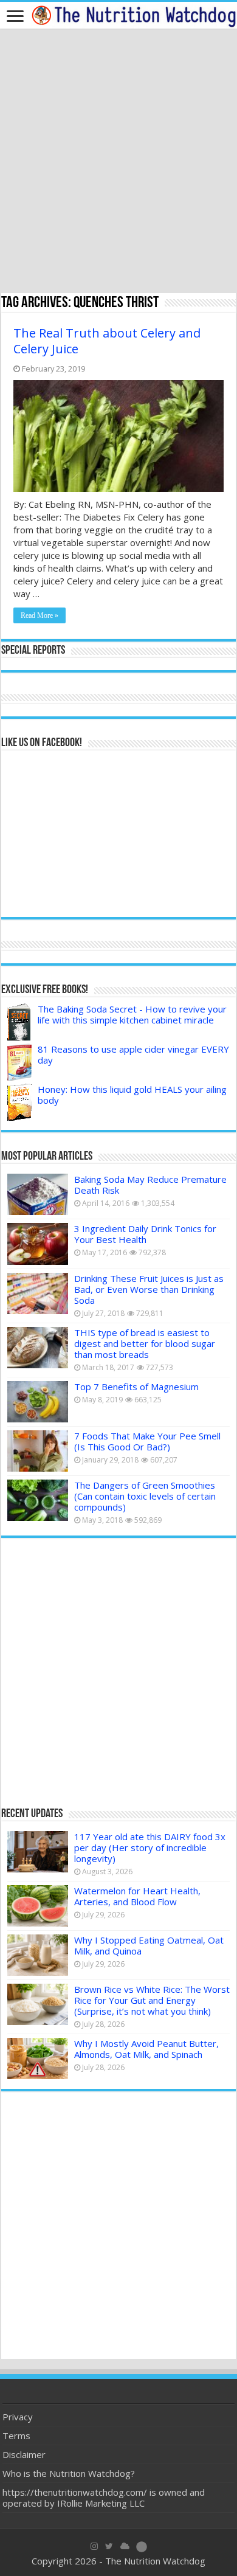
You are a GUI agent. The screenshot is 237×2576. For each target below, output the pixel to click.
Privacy (18, 2417)
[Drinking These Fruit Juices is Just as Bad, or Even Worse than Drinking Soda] (38, 1293)
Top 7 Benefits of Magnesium (136, 1387)
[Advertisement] (118, 162)
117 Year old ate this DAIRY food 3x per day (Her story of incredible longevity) (150, 1847)
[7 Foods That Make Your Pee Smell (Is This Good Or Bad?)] (38, 1451)
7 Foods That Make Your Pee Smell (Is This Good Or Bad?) (147, 1441)
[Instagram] (94, 2546)
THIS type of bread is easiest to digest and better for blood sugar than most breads (145, 1343)
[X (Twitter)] (109, 2546)
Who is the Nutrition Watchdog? (69, 2473)
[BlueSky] (125, 2546)
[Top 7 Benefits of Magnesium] (38, 1402)
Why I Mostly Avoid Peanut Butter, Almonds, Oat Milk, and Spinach (146, 2049)
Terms (16, 2436)
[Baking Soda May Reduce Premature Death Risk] (38, 1194)
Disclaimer (24, 2454)
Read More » (39, 615)
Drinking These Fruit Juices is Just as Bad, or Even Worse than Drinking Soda (149, 1289)
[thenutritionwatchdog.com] (134, 15)
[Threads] (142, 2546)
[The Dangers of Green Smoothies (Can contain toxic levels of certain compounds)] (38, 1500)
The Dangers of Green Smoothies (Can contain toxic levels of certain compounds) (145, 1496)
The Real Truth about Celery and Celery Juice (107, 341)
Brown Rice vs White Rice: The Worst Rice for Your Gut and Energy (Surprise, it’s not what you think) (152, 2000)
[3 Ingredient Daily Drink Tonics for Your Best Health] (38, 1244)
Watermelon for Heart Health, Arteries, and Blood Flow (137, 1896)
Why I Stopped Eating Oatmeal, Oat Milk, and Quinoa (149, 1945)
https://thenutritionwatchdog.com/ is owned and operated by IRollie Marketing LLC (104, 2498)
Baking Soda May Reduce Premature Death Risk (150, 1185)
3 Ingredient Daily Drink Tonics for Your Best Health (145, 1234)
